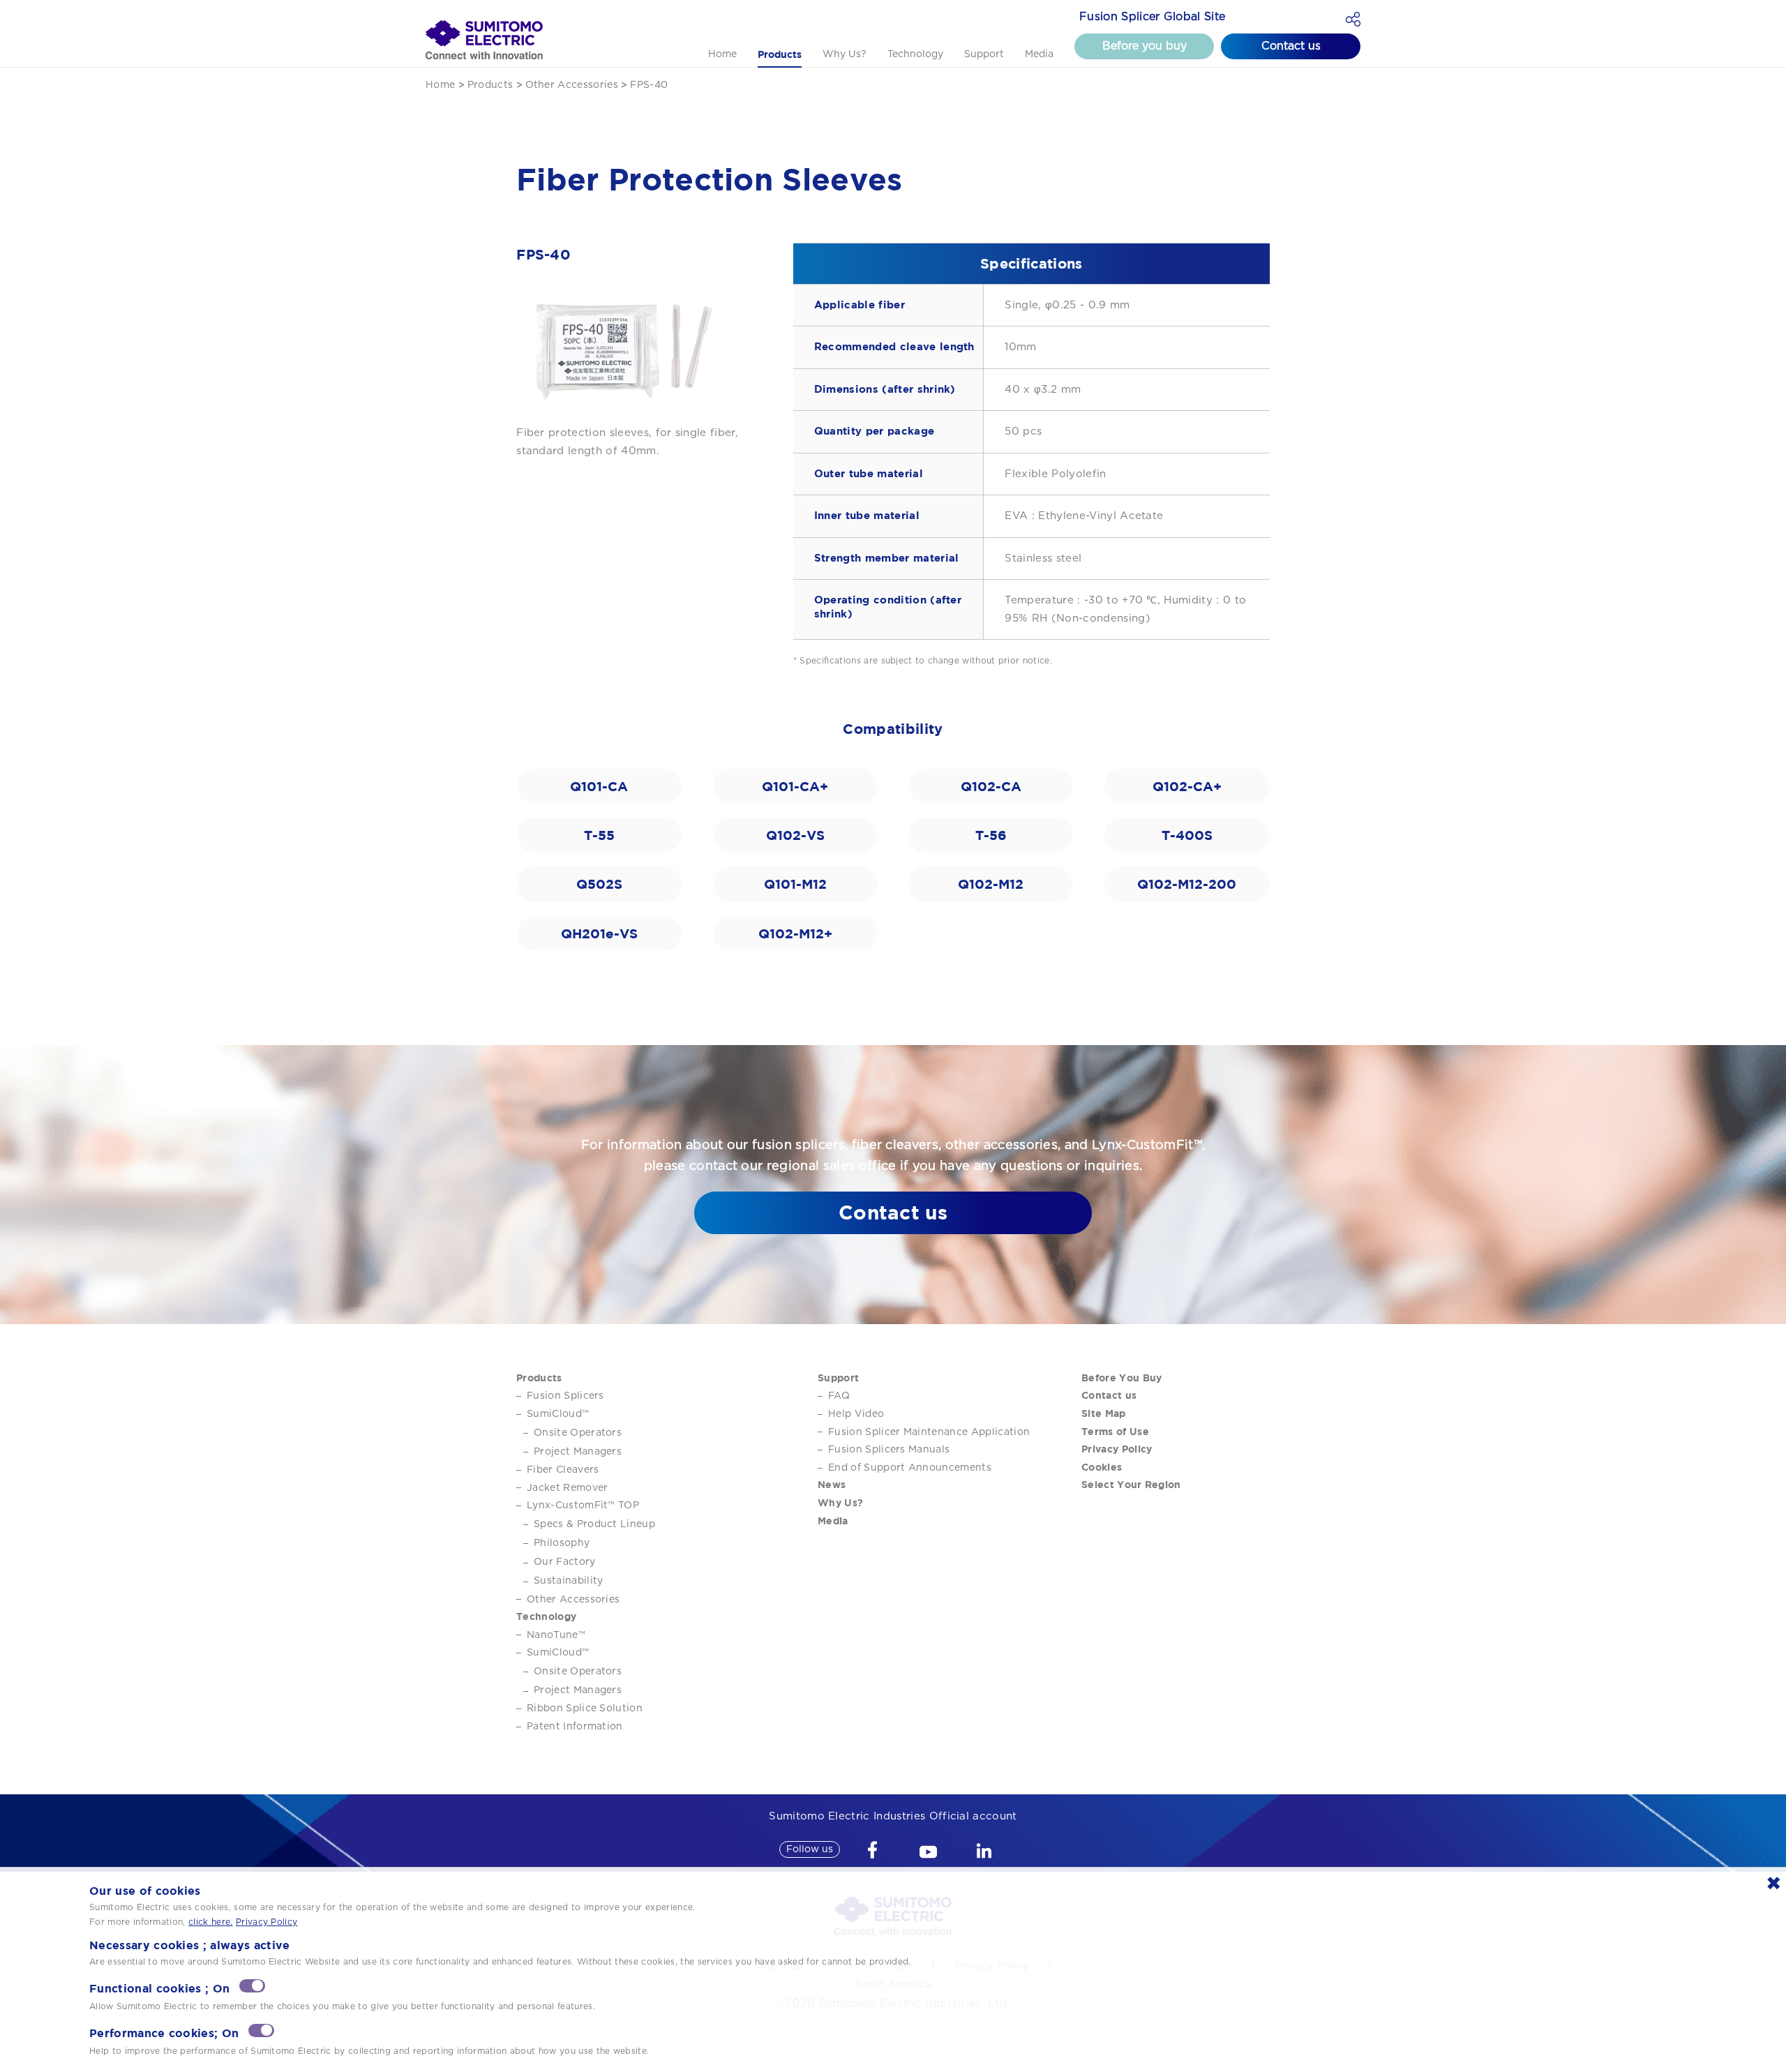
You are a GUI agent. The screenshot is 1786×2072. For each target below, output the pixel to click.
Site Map (1104, 1413)
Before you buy (1145, 46)
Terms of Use (1115, 1431)
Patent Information (575, 1727)
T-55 (599, 835)
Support (984, 54)
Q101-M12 (795, 884)
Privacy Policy (1117, 1449)
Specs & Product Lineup (594, 1524)
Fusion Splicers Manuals (889, 1450)
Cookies (1102, 1467)
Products (780, 54)
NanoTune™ (556, 1635)
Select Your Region (1131, 1484)
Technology (915, 54)
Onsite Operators (578, 1433)
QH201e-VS (599, 933)
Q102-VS (795, 835)
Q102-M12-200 (1187, 884)
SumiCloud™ (558, 1414)
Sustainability (568, 1581)
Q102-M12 (991, 884)
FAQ (839, 1396)
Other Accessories (573, 1600)
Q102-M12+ (795, 933)
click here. (211, 1922)
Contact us (1291, 46)
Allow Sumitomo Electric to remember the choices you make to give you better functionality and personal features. (342, 2006)
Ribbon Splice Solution (585, 1709)
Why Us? (845, 54)
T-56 (991, 835)
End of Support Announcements (910, 1468)
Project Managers (578, 1452)
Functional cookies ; (159, 1989)
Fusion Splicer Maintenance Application (929, 1432)
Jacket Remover (567, 1488)
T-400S (1187, 835)
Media (1039, 54)
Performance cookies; (164, 2033)
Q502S (599, 884)
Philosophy (562, 1543)
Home (722, 54)
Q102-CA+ (1187, 786)
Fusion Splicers (565, 1396)
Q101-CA (599, 786)
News (832, 1484)
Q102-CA (991, 786)
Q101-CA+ (795, 786)
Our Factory (565, 1562)
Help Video (856, 1414)
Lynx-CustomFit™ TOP (583, 1506)
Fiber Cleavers (563, 1470)
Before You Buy (1121, 1377)
